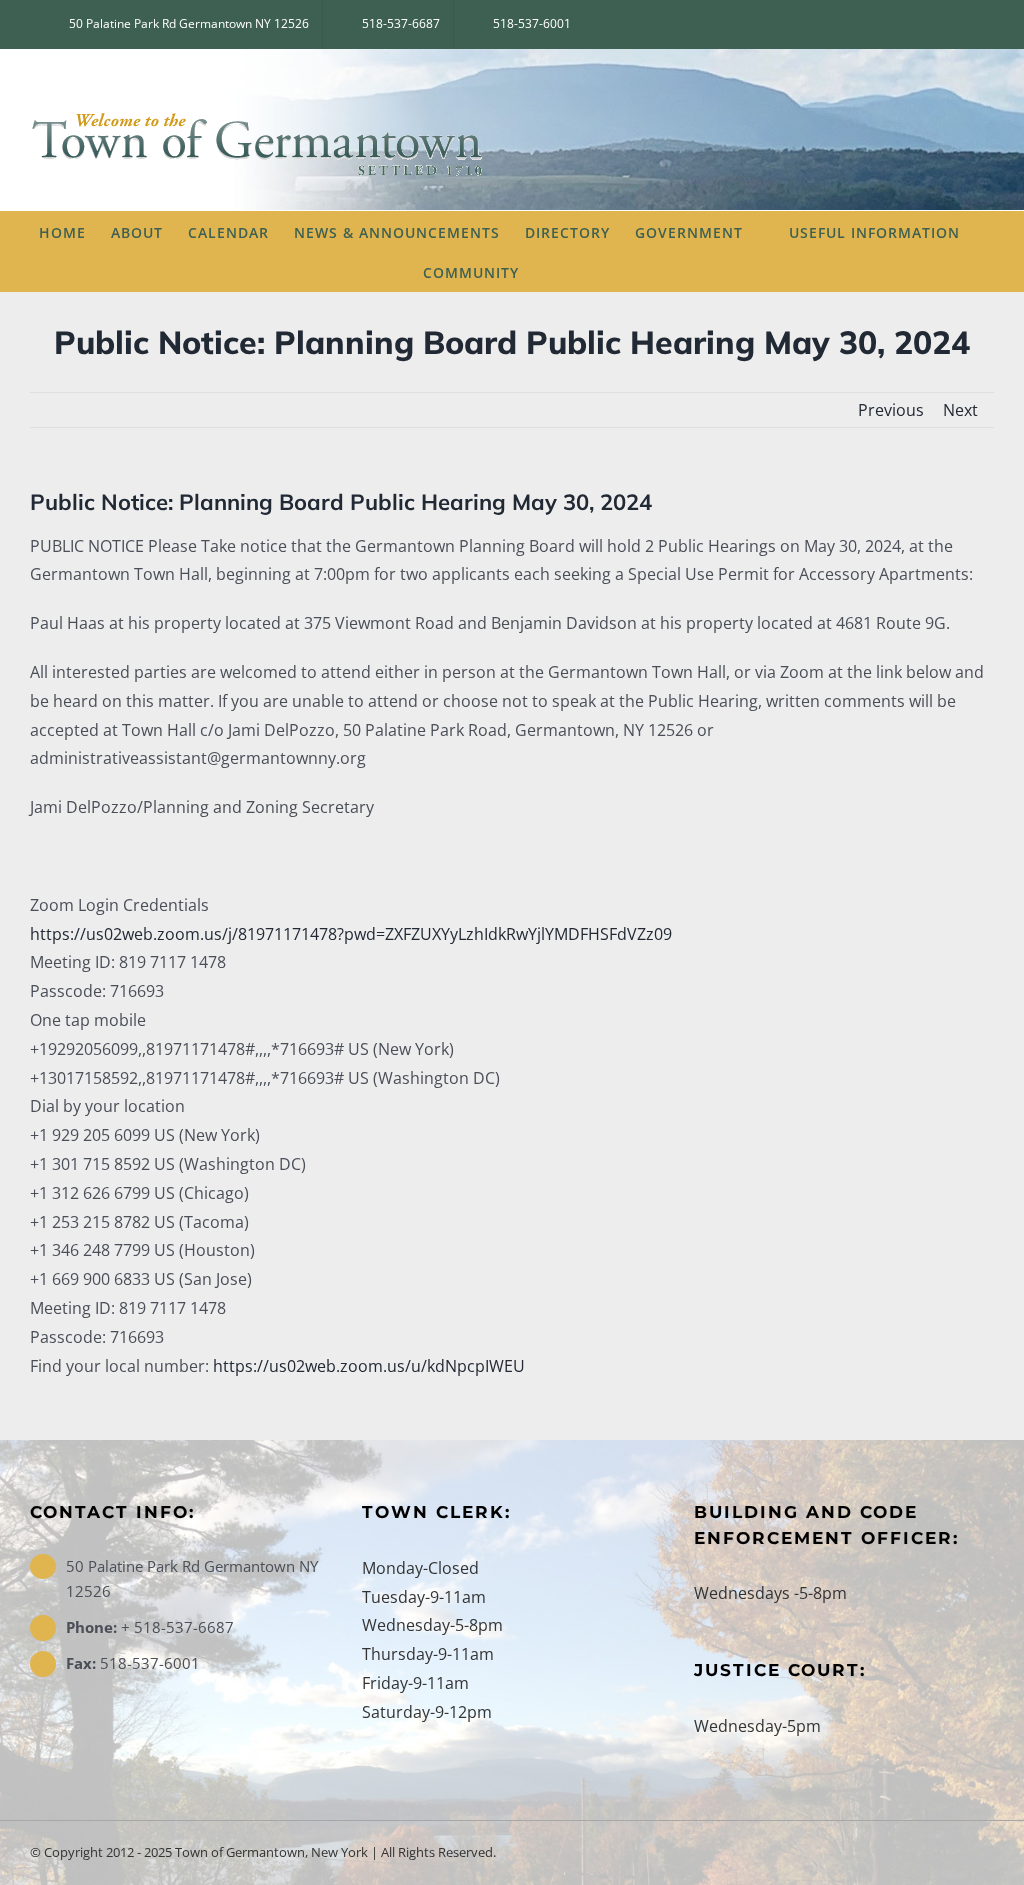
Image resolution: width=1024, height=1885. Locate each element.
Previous (891, 410)
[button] (571, 271)
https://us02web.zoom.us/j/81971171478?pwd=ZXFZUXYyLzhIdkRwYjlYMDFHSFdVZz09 (351, 934)
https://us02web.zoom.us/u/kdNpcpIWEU (369, 1366)
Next (960, 410)
